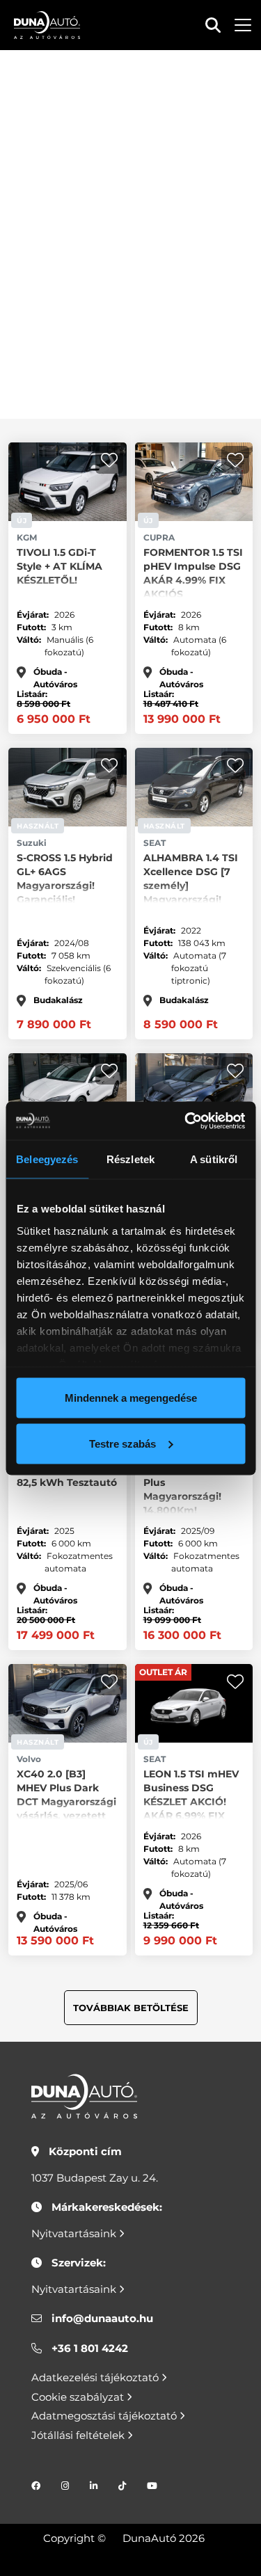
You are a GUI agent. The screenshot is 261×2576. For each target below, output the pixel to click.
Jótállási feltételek (79, 2435)
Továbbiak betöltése (131, 2008)
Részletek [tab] (130, 1159)
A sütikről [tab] (214, 1159)
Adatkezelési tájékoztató (96, 2377)
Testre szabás (122, 1443)
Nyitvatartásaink (75, 2233)
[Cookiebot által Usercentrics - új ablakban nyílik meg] (186, 1121)
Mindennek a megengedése (131, 1398)
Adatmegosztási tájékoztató (105, 2416)
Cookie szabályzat (79, 2397)
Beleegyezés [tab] (47, 1159)
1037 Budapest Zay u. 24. (95, 2178)
